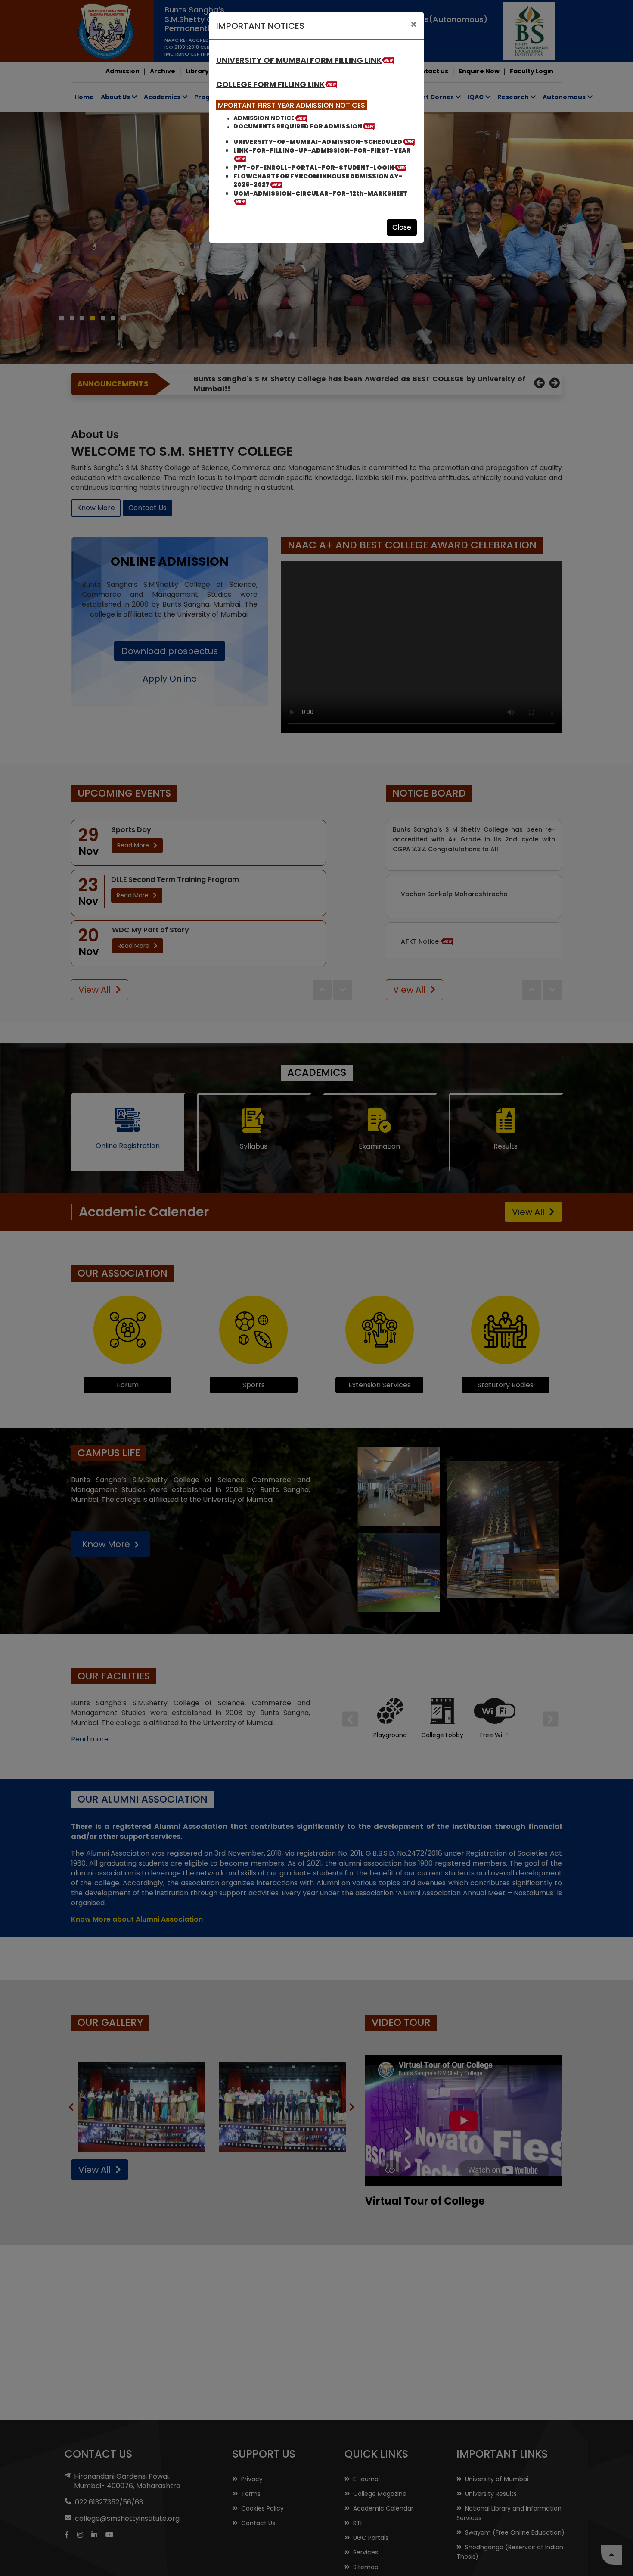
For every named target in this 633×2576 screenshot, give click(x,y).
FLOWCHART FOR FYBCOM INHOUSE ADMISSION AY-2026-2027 (318, 180)
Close (402, 227)
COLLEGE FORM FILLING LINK (270, 84)
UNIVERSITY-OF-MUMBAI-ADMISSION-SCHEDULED (318, 142)
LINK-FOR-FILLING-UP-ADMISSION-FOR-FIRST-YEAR (322, 150)
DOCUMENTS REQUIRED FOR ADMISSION (298, 126)
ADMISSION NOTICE (264, 118)
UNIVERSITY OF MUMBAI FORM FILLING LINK (299, 60)
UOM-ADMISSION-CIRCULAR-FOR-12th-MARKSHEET (320, 193)
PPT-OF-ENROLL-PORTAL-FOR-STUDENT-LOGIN (314, 168)
